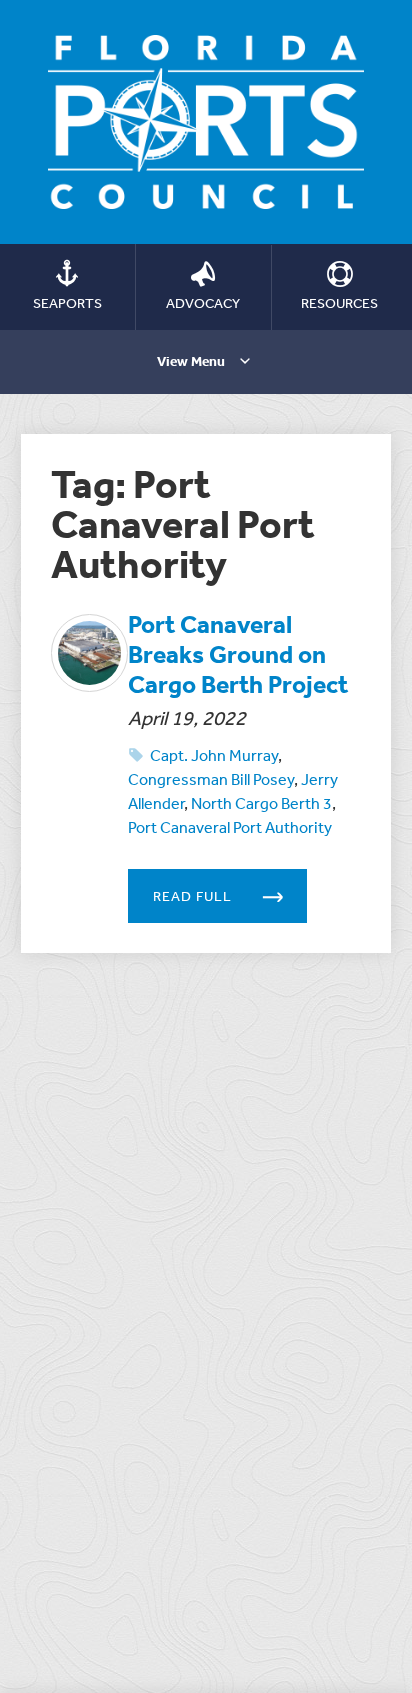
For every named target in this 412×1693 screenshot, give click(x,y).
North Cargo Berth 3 (261, 803)
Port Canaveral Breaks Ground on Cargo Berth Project (238, 653)
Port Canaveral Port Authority (230, 827)
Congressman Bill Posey (211, 779)
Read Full (192, 896)
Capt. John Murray (214, 755)
